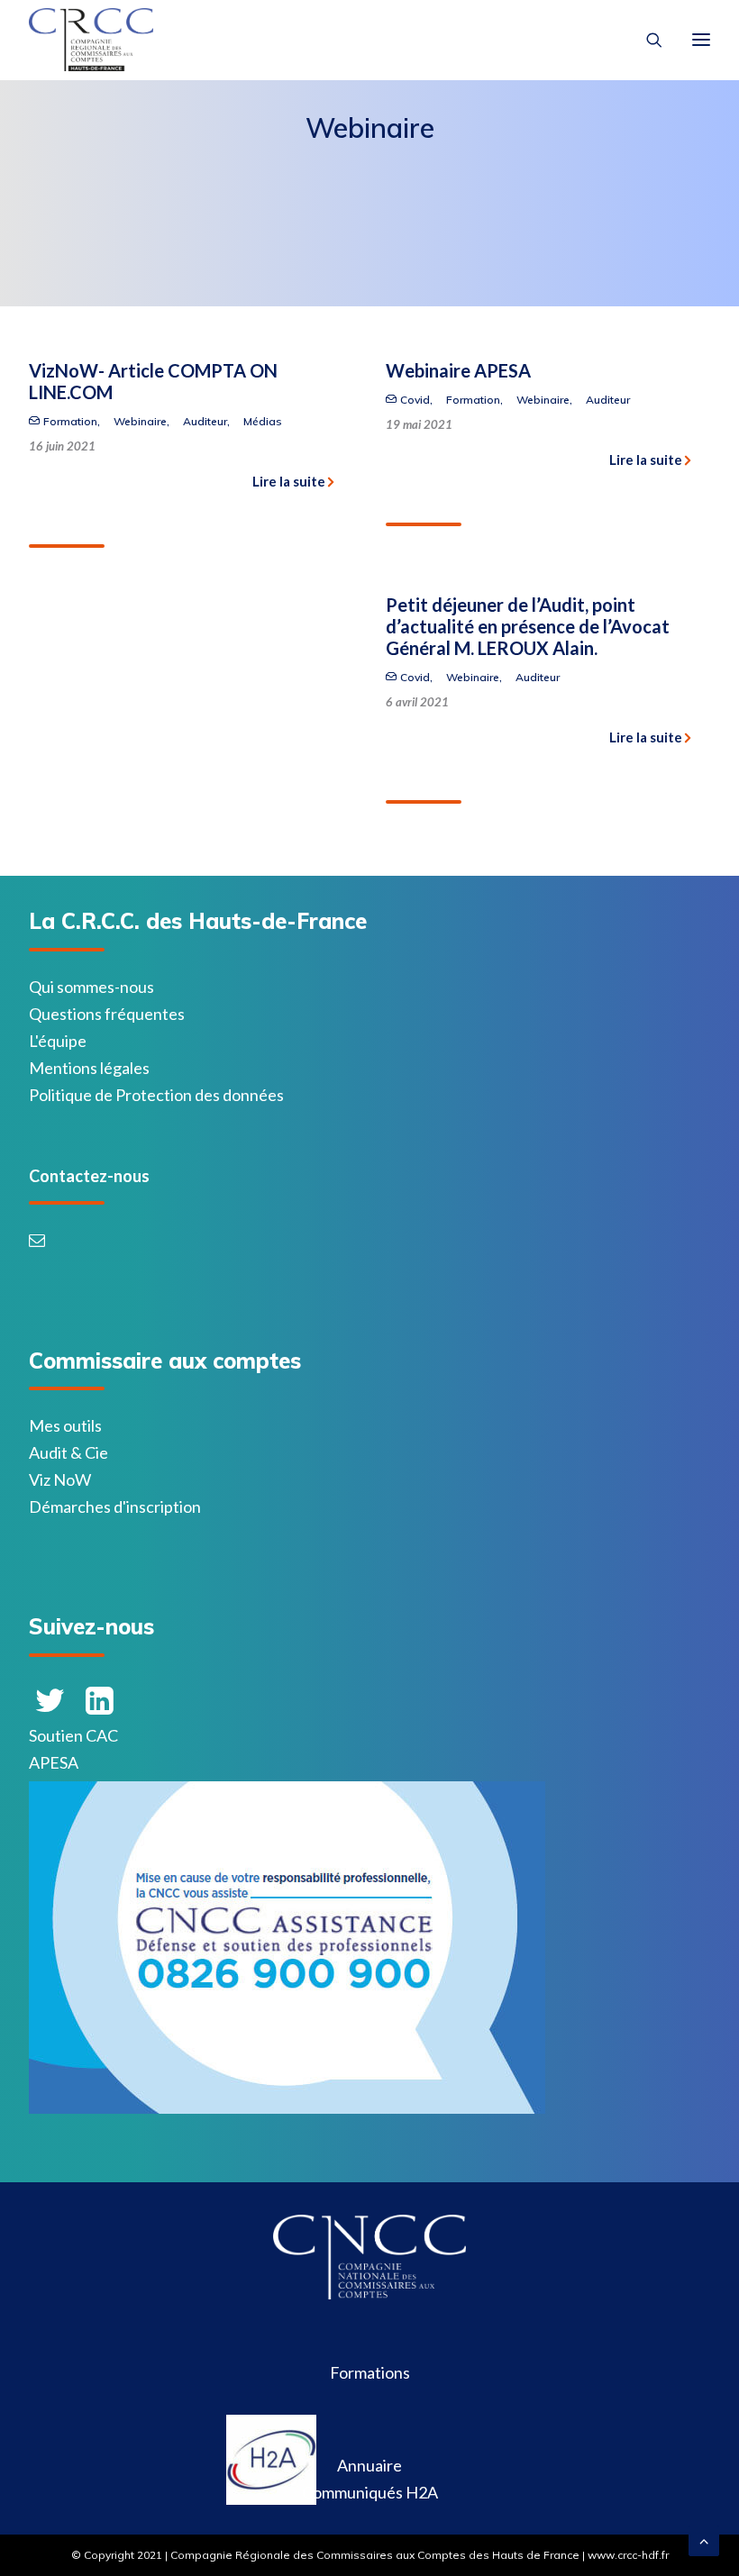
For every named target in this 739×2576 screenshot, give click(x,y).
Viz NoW (60, 1479)
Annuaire (369, 2465)
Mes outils (65, 1425)
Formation (70, 421)
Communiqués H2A (370, 2492)
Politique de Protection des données (156, 1095)
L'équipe (58, 1041)
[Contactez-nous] (41, 1241)
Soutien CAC (73, 1735)
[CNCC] (369, 2293)
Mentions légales (89, 1068)
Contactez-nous (89, 1176)
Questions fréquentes (107, 1014)
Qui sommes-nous (91, 987)
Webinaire (140, 421)
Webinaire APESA (458, 370)
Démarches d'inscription (115, 1506)
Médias (263, 421)
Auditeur (205, 421)
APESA (54, 1762)
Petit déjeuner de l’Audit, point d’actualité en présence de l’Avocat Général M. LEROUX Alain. (528, 626)
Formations (370, 2372)
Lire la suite (289, 481)
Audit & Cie (68, 1452)
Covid (415, 400)
